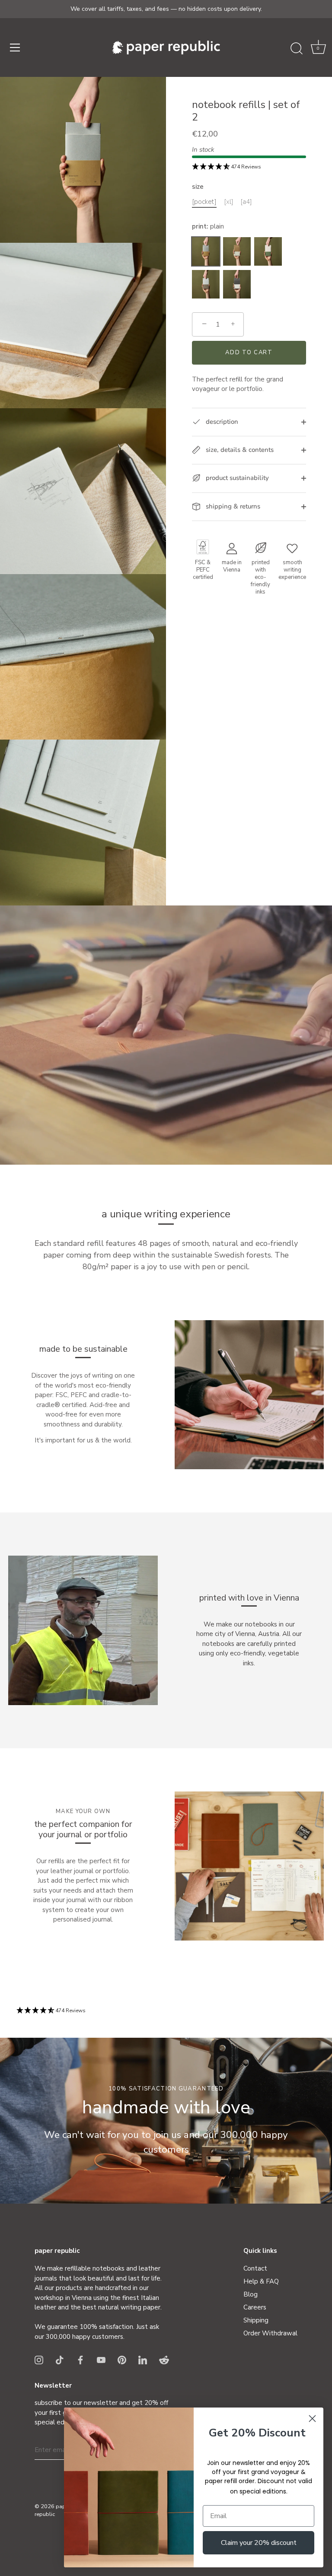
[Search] (297, 49)
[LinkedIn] (143, 2359)
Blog (251, 2294)
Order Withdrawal (270, 2333)
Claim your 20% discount (259, 2543)
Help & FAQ (261, 2281)
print (208, 226)
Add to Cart (249, 353)
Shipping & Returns (232, 506)
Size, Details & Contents (239, 450)
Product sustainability (236, 478)
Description (221, 422)
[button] (318, 49)
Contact (255, 2268)
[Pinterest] (122, 2359)
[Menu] (15, 48)
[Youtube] (101, 2359)
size (198, 187)
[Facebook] (80, 2359)
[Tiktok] (60, 2359)
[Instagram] (39, 2359)
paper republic (53, 2510)
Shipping (256, 2320)
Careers (255, 2307)
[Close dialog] (312, 2419)
